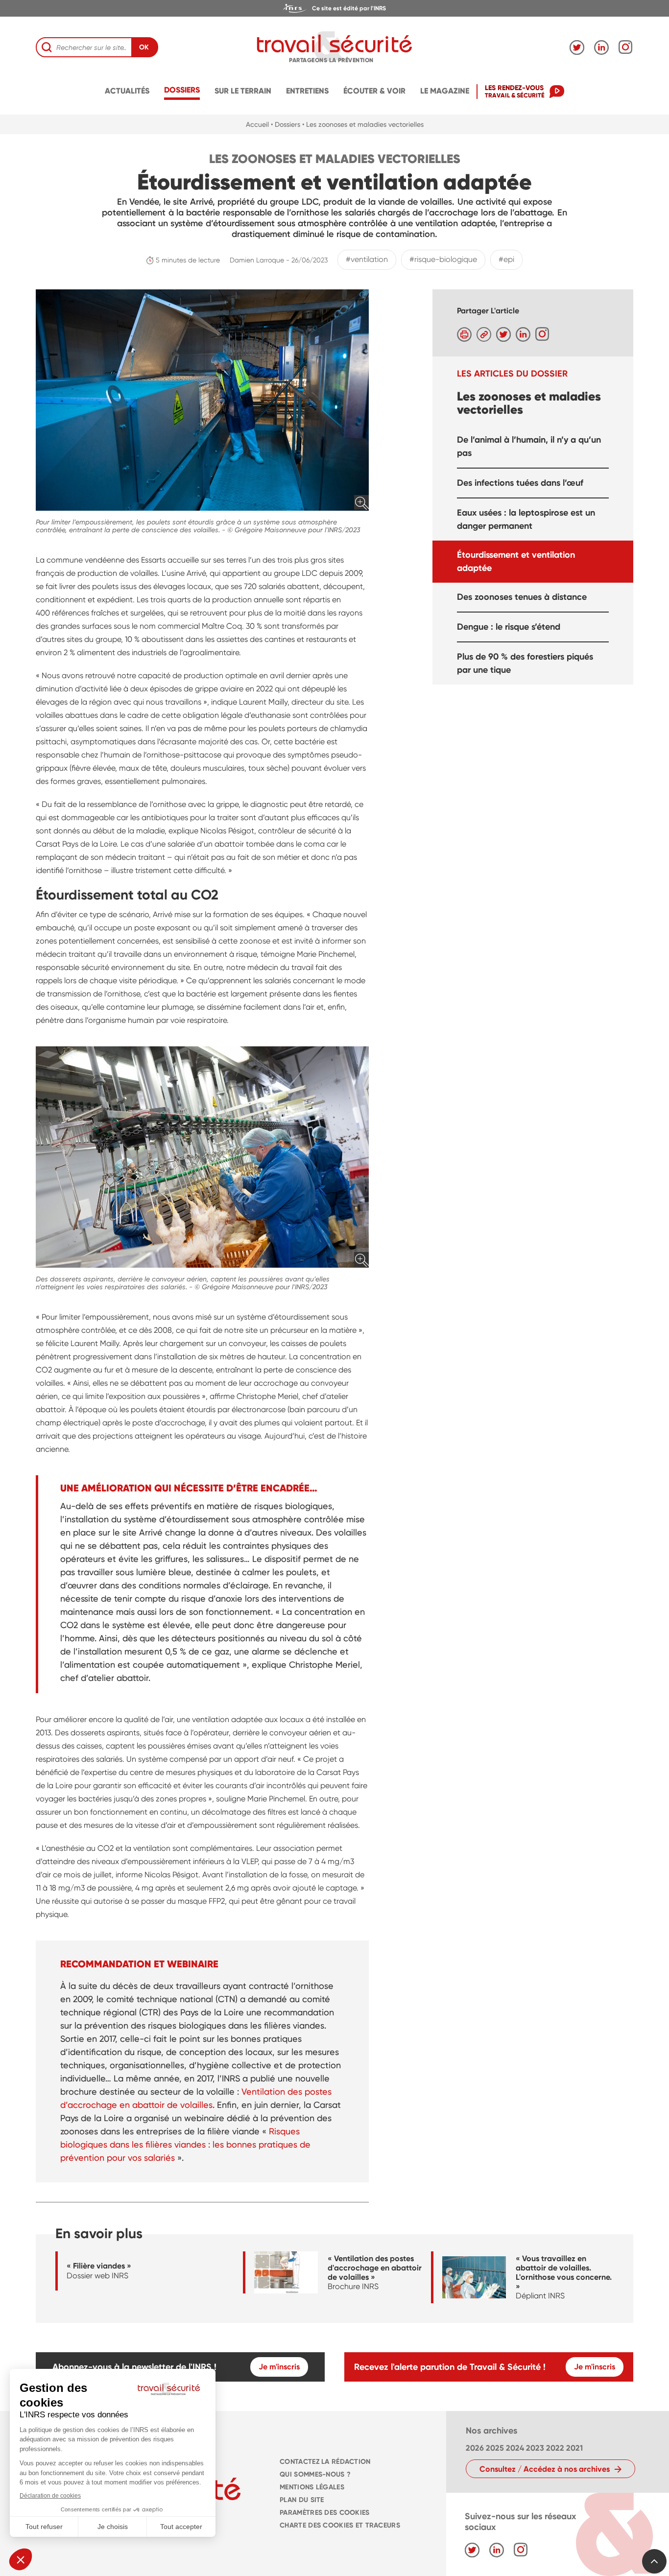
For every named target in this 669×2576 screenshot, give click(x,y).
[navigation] (334, 8)
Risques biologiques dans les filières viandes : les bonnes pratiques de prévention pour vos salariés (185, 2144)
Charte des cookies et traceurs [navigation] (340, 2525)
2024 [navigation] (515, 2448)
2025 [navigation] (495, 2448)
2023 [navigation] (535, 2448)
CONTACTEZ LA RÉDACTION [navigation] (325, 2462)
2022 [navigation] (555, 2448)
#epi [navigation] (506, 259)
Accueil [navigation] (257, 124)
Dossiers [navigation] (182, 90)
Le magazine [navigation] (445, 91)
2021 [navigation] (574, 2448)
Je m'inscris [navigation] (279, 2367)
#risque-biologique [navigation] (443, 259)
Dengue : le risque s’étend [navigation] (509, 626)
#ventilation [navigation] (367, 259)
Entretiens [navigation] (307, 91)
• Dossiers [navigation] (286, 124)
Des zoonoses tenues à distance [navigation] (522, 596)
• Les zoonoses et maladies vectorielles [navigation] (363, 124)
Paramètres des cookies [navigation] (324, 2513)
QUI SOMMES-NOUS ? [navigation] (315, 2474)
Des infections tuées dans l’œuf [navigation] (520, 482)
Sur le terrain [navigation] (243, 91)
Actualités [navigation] (127, 91)
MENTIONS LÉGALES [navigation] (312, 2487)
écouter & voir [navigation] (374, 91)
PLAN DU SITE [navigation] (302, 2500)
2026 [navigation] (475, 2448)
